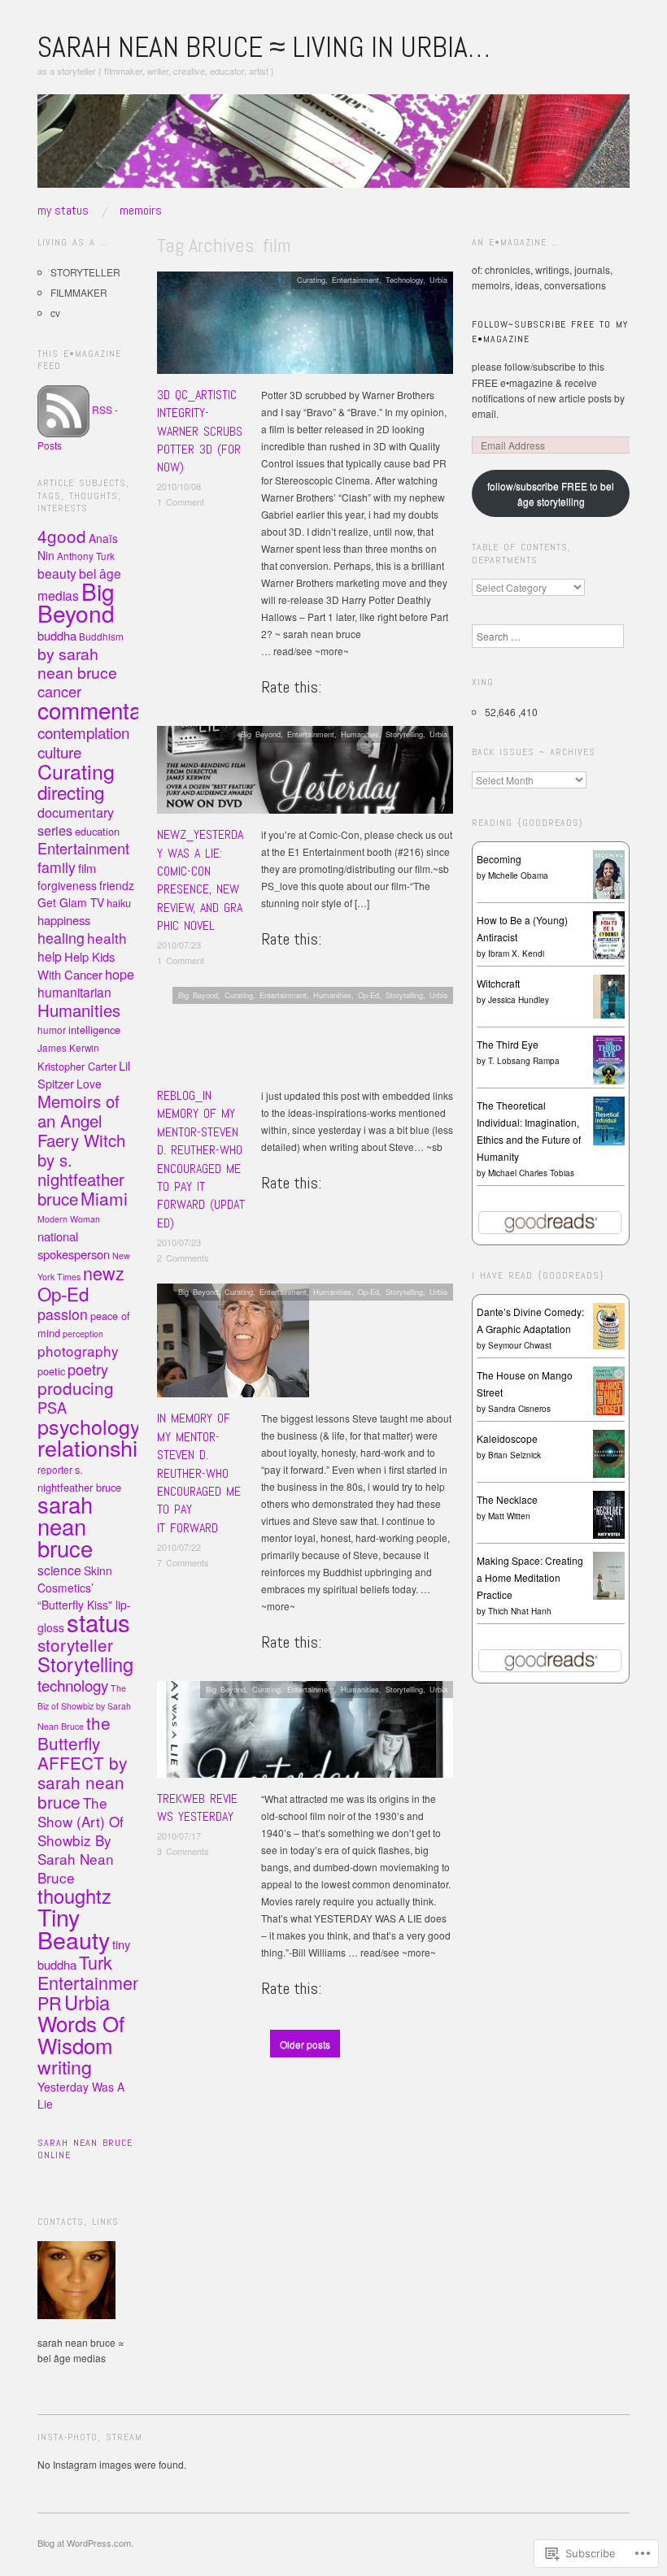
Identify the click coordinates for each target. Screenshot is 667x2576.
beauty (57, 573)
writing (65, 2066)
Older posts (305, 2044)
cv (55, 313)
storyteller (75, 1644)
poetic (51, 1371)
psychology (89, 1426)
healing (61, 938)
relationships (99, 1447)
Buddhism (101, 636)
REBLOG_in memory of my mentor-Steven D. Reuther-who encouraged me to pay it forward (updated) (201, 1159)
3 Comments (183, 1851)
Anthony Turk (86, 556)
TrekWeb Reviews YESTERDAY (197, 1807)
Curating (311, 280)
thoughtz (74, 1896)
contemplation (83, 732)
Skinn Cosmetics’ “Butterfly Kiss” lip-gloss (84, 1599)
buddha (57, 635)
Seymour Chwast (520, 1345)
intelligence (94, 1030)
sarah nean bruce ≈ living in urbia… (264, 47)
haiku (119, 903)
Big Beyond (261, 734)
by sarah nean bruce (77, 663)
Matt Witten (509, 1516)
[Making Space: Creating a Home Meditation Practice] (609, 1574)
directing (71, 792)
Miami (104, 1198)
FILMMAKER (79, 292)
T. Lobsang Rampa (524, 1061)
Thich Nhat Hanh (520, 1611)
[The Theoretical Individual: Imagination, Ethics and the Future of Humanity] (609, 1121)
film (87, 868)
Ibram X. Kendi (516, 954)
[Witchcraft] (609, 995)
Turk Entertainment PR (92, 1982)
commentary (99, 710)
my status (63, 211)
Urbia (438, 280)
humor (52, 1030)
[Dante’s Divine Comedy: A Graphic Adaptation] (609, 1325)
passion (63, 1314)
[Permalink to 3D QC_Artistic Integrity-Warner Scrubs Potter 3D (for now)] (305, 327)
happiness (64, 920)
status (98, 1622)
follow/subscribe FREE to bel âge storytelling (551, 493)
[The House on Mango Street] (609, 1389)
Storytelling (404, 734)
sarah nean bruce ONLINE (85, 2149)
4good (62, 536)
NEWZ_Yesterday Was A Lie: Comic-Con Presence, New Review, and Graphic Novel (200, 880)
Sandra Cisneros (519, 1409)
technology (73, 1685)
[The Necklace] (609, 1513)
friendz (117, 885)
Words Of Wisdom (81, 2034)
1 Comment (181, 502)
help (50, 956)
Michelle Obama (518, 875)
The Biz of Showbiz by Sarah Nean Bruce (84, 1707)
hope (120, 974)
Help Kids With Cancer (76, 965)
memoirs (141, 211)
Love (89, 1084)
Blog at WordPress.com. (85, 2543)
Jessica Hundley (519, 1000)
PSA (52, 1407)
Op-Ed (368, 995)
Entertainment (355, 280)
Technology (404, 280)
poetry (88, 1369)
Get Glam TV (71, 902)
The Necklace (507, 1499)
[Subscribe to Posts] (63, 409)
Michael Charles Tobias (531, 1173)
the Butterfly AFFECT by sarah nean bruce (82, 1762)
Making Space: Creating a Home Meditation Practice (530, 1577)
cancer (59, 691)
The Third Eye (508, 1044)
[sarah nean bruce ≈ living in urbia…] (333, 148)
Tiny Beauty (74, 1928)
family (57, 867)
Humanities (360, 734)
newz (104, 1273)
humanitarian (74, 992)
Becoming (499, 859)
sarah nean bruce (65, 1526)
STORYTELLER (85, 272)
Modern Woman (69, 1219)
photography (78, 1351)
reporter (55, 1470)
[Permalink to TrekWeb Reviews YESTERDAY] (305, 1733)
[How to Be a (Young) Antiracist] (609, 934)
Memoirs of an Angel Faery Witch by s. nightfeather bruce (81, 1150)
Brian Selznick (514, 1455)
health (107, 938)
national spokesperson (74, 1245)
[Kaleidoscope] (609, 1452)
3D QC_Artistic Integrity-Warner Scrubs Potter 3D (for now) (200, 431)
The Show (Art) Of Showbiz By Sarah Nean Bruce (81, 1840)
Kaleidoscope (507, 1438)
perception (83, 1334)
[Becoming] (609, 873)
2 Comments (183, 1258)
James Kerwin (68, 1048)
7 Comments (183, 1562)
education (97, 831)
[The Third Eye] (609, 1060)
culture (59, 752)
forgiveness (67, 885)
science (59, 1570)
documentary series (76, 821)
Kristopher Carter (77, 1066)
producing (76, 1388)
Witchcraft (498, 983)
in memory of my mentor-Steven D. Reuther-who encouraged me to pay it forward (199, 1473)
